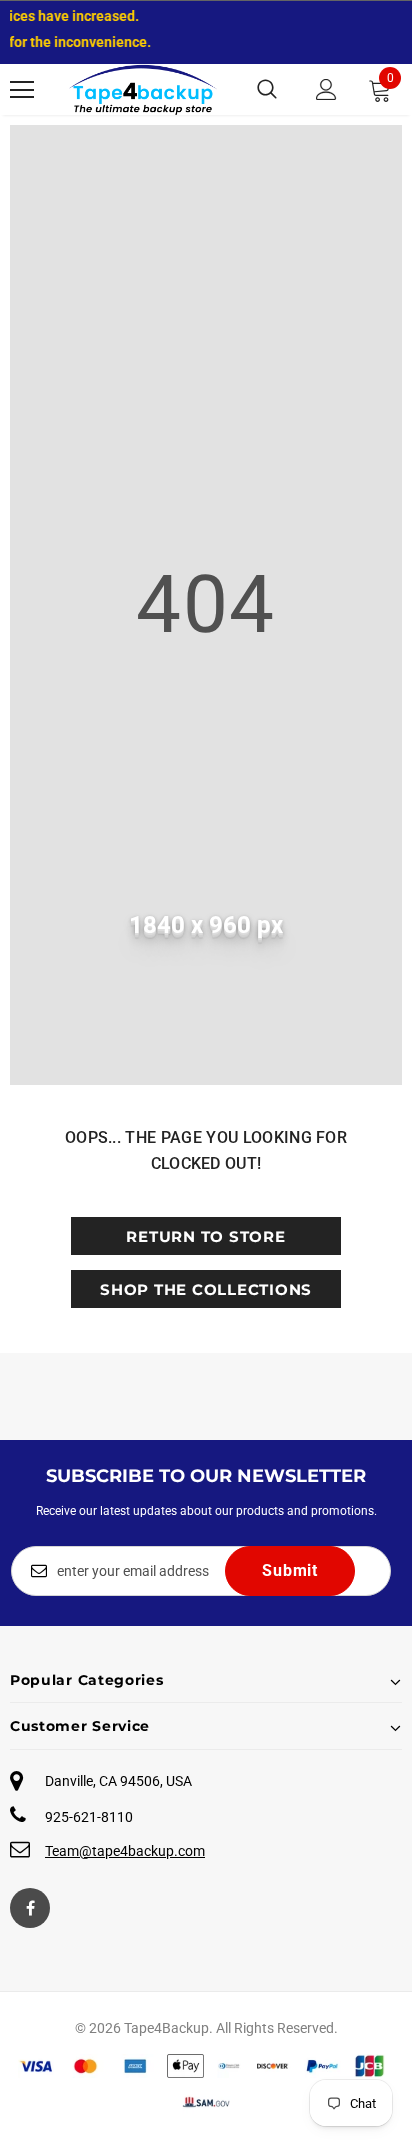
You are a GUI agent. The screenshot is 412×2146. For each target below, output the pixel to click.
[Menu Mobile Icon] (22, 90)
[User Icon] (326, 89)
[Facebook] (30, 1908)
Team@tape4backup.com (125, 1851)
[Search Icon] (267, 90)
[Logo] (143, 89)
